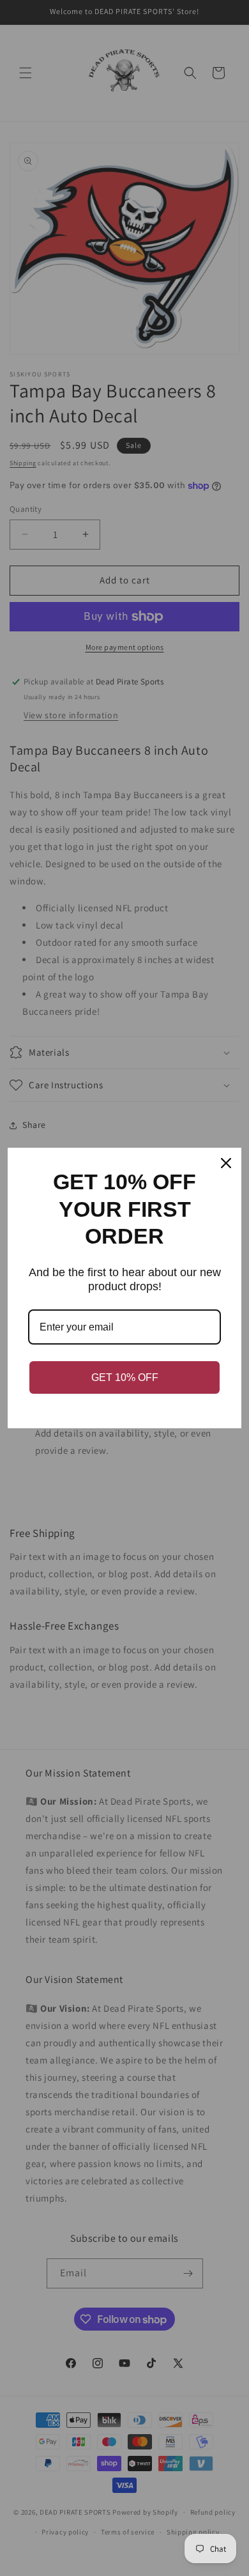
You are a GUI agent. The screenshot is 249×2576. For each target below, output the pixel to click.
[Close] (226, 1163)
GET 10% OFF (125, 1377)
